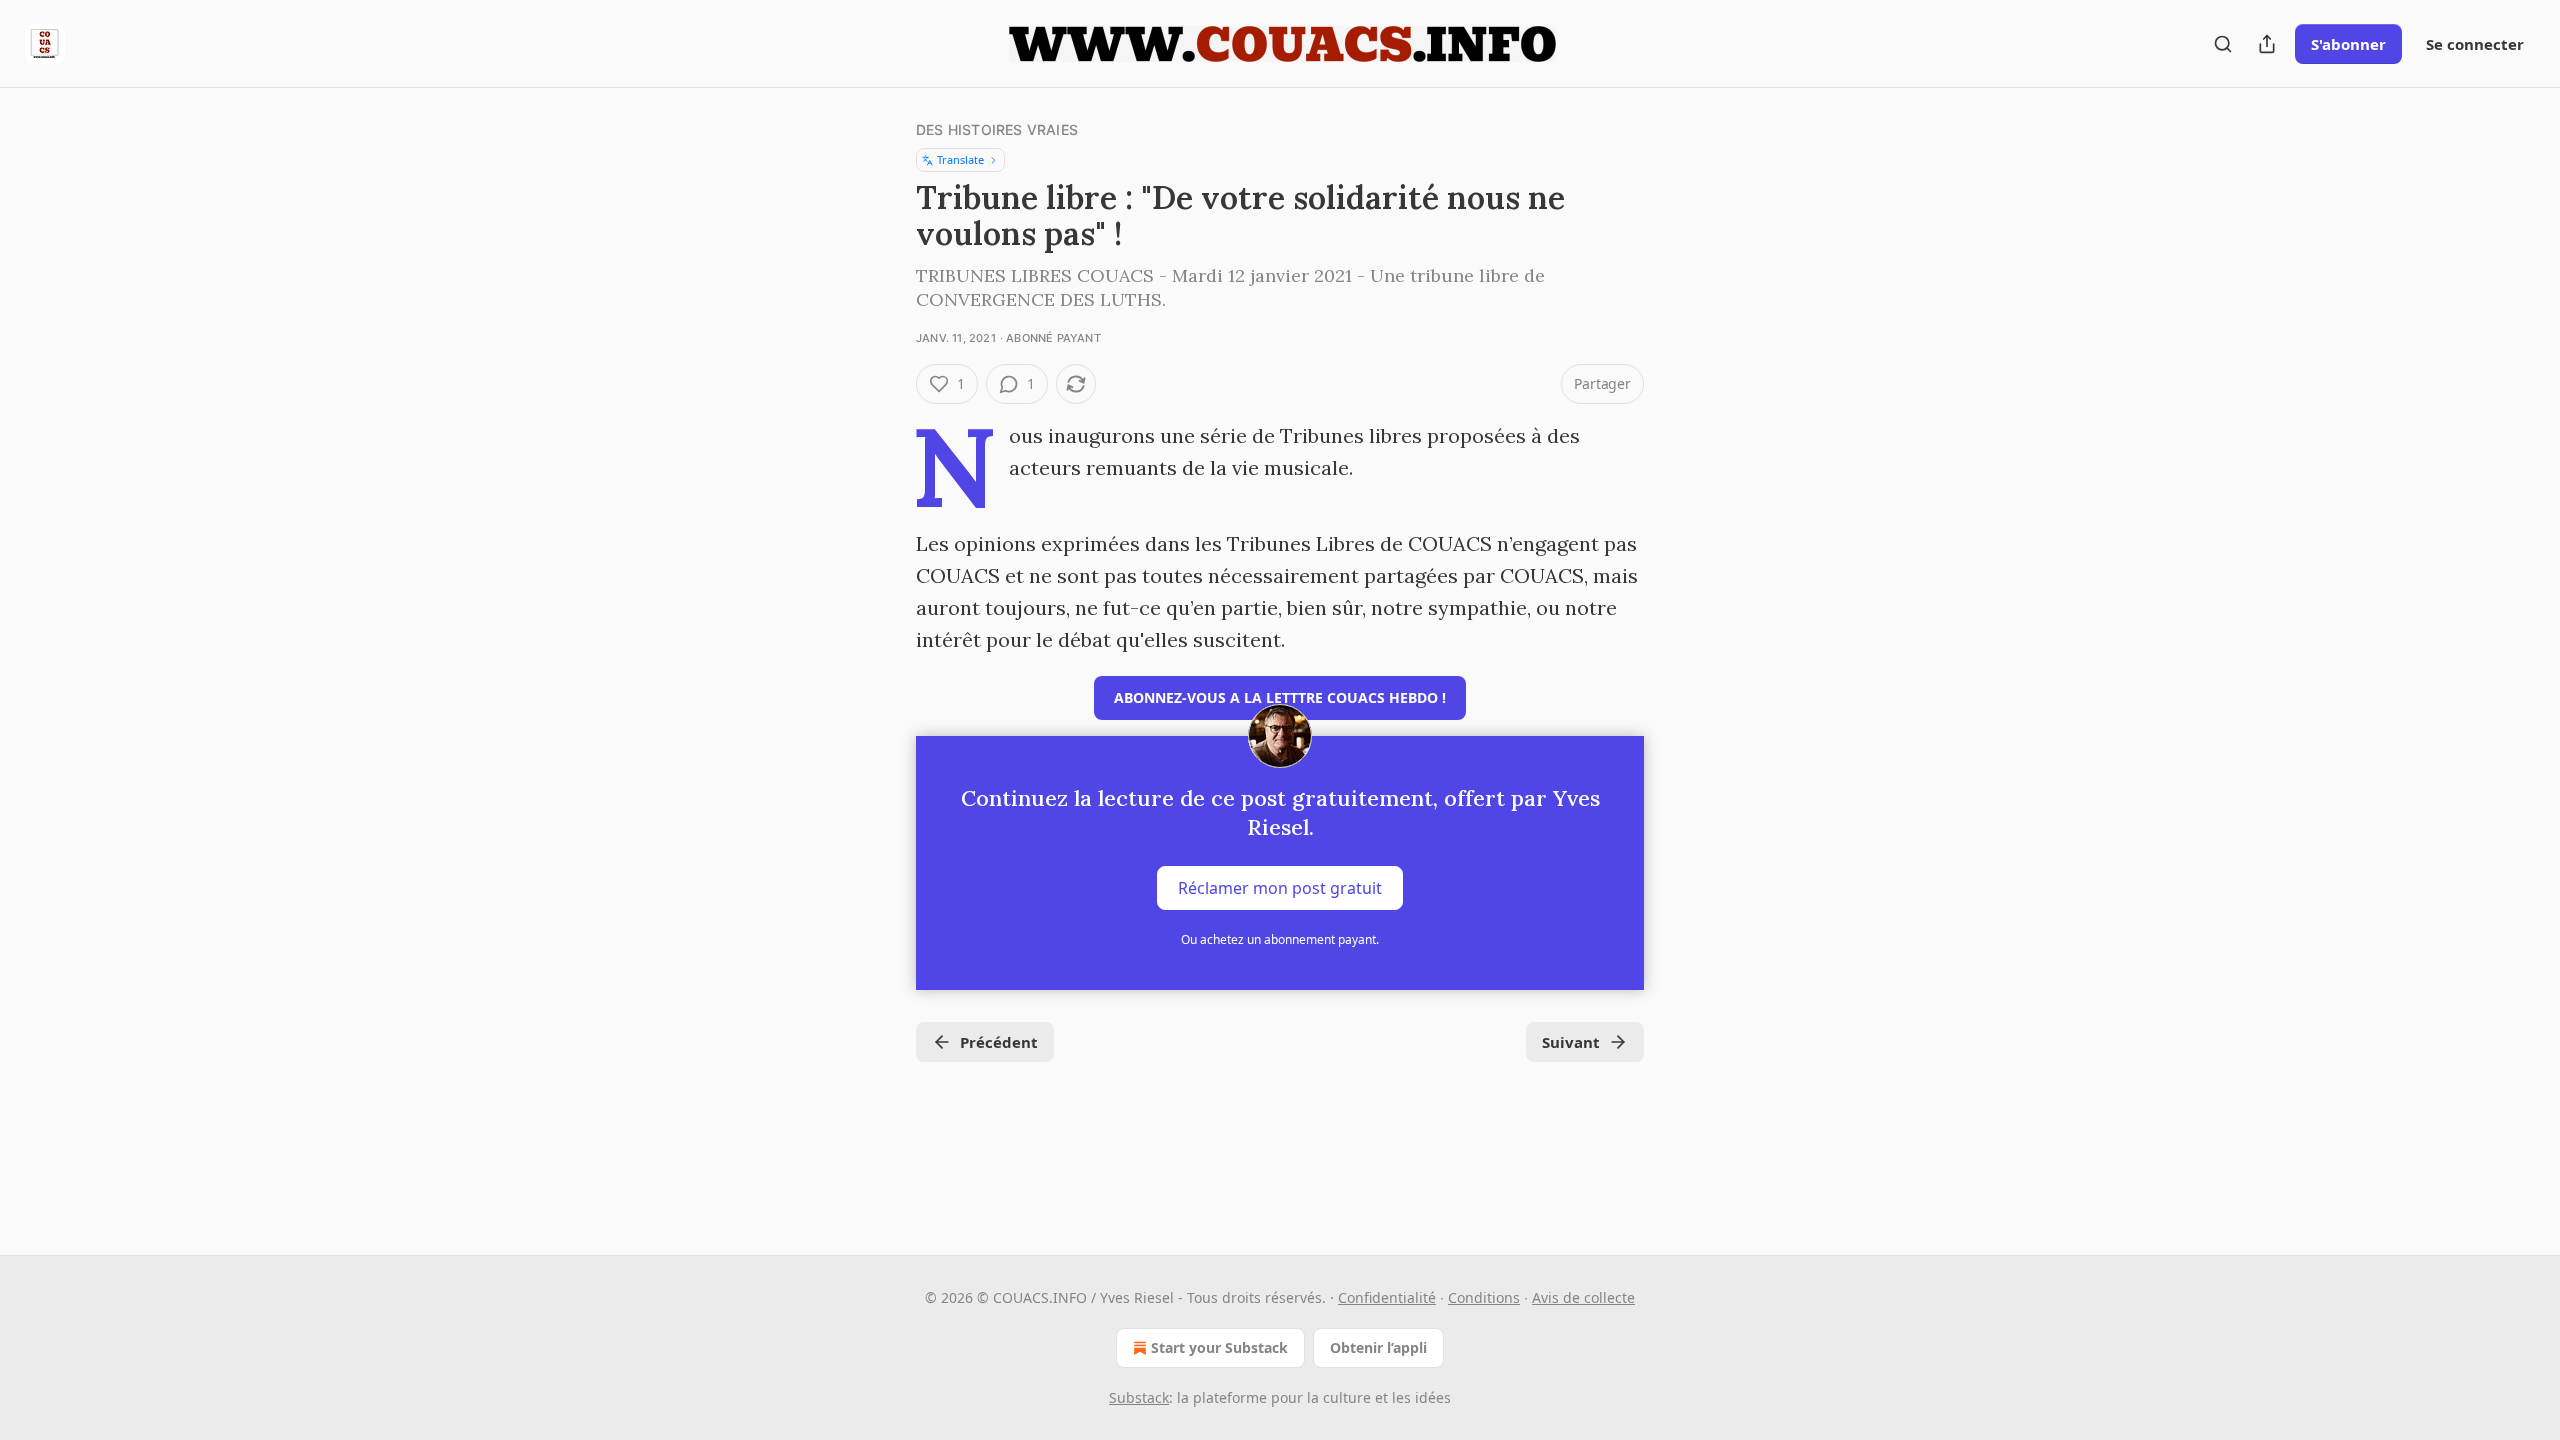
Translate (960, 159)
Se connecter (2475, 44)
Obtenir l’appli (1378, 1347)
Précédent (999, 1042)
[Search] (2223, 44)
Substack (1139, 1397)
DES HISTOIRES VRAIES (997, 129)
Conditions (1484, 1297)
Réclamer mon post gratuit (1280, 888)
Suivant (1571, 1042)
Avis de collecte (1583, 1297)
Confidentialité (1387, 1297)
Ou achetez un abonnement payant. (1280, 939)
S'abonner (2348, 44)
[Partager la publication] (2267, 44)
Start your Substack (1219, 1347)
